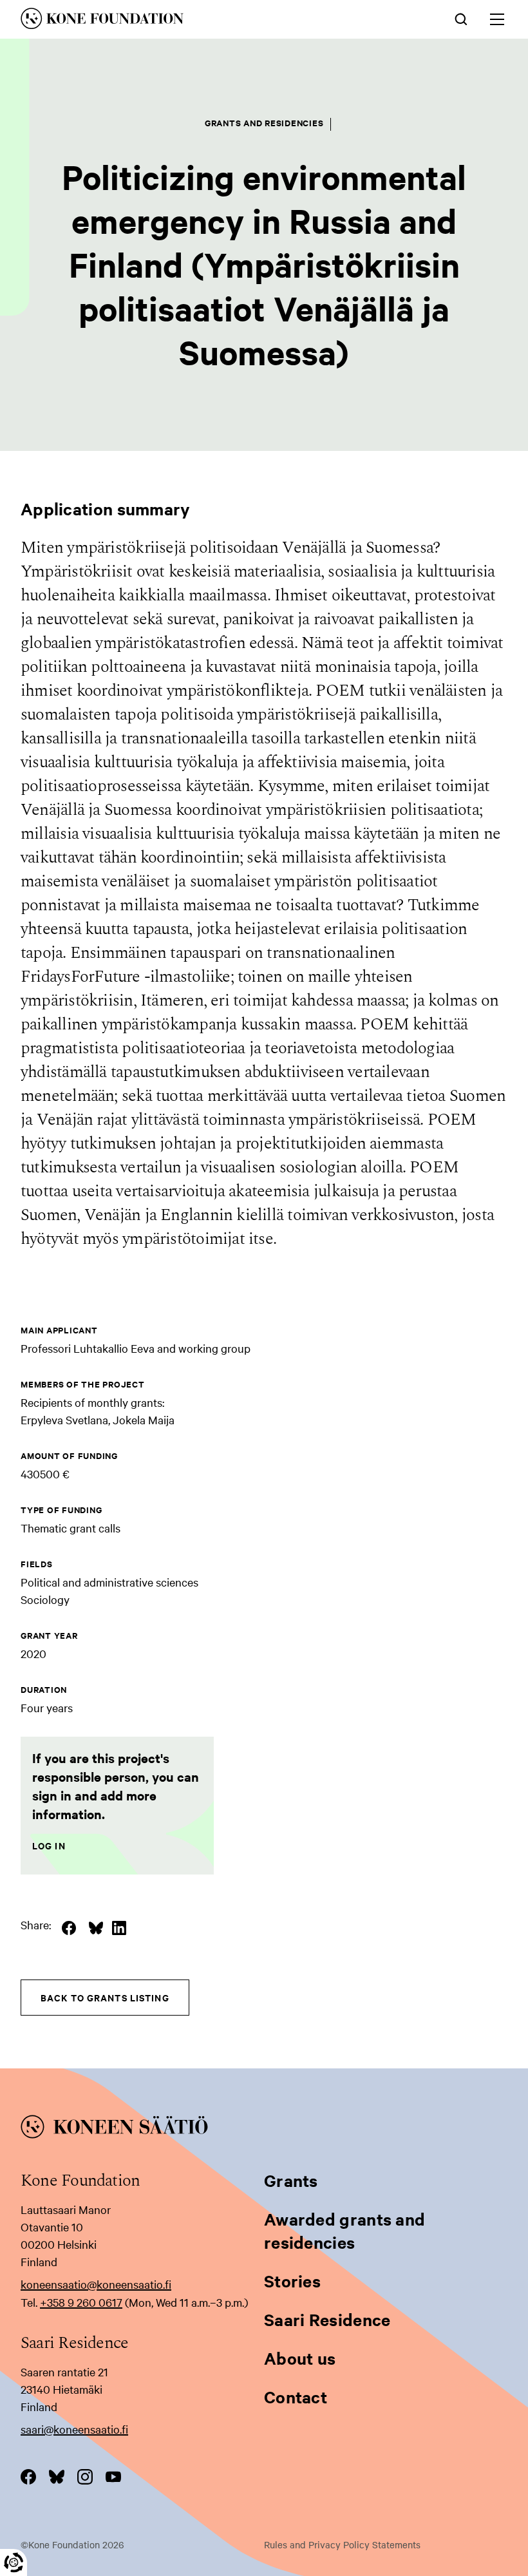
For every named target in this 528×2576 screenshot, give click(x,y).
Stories (292, 2281)
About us (300, 2358)
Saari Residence (327, 2319)
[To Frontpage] (264, 2129)
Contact (296, 2397)
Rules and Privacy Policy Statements (342, 2544)
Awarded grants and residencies (344, 2230)
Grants (291, 2180)
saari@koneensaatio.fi (74, 2429)
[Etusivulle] (169, 21)
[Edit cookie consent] (14, 2562)
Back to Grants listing (105, 1997)
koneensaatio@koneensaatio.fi (96, 2284)
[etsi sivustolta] (461, 18)
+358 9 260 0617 (81, 2302)
